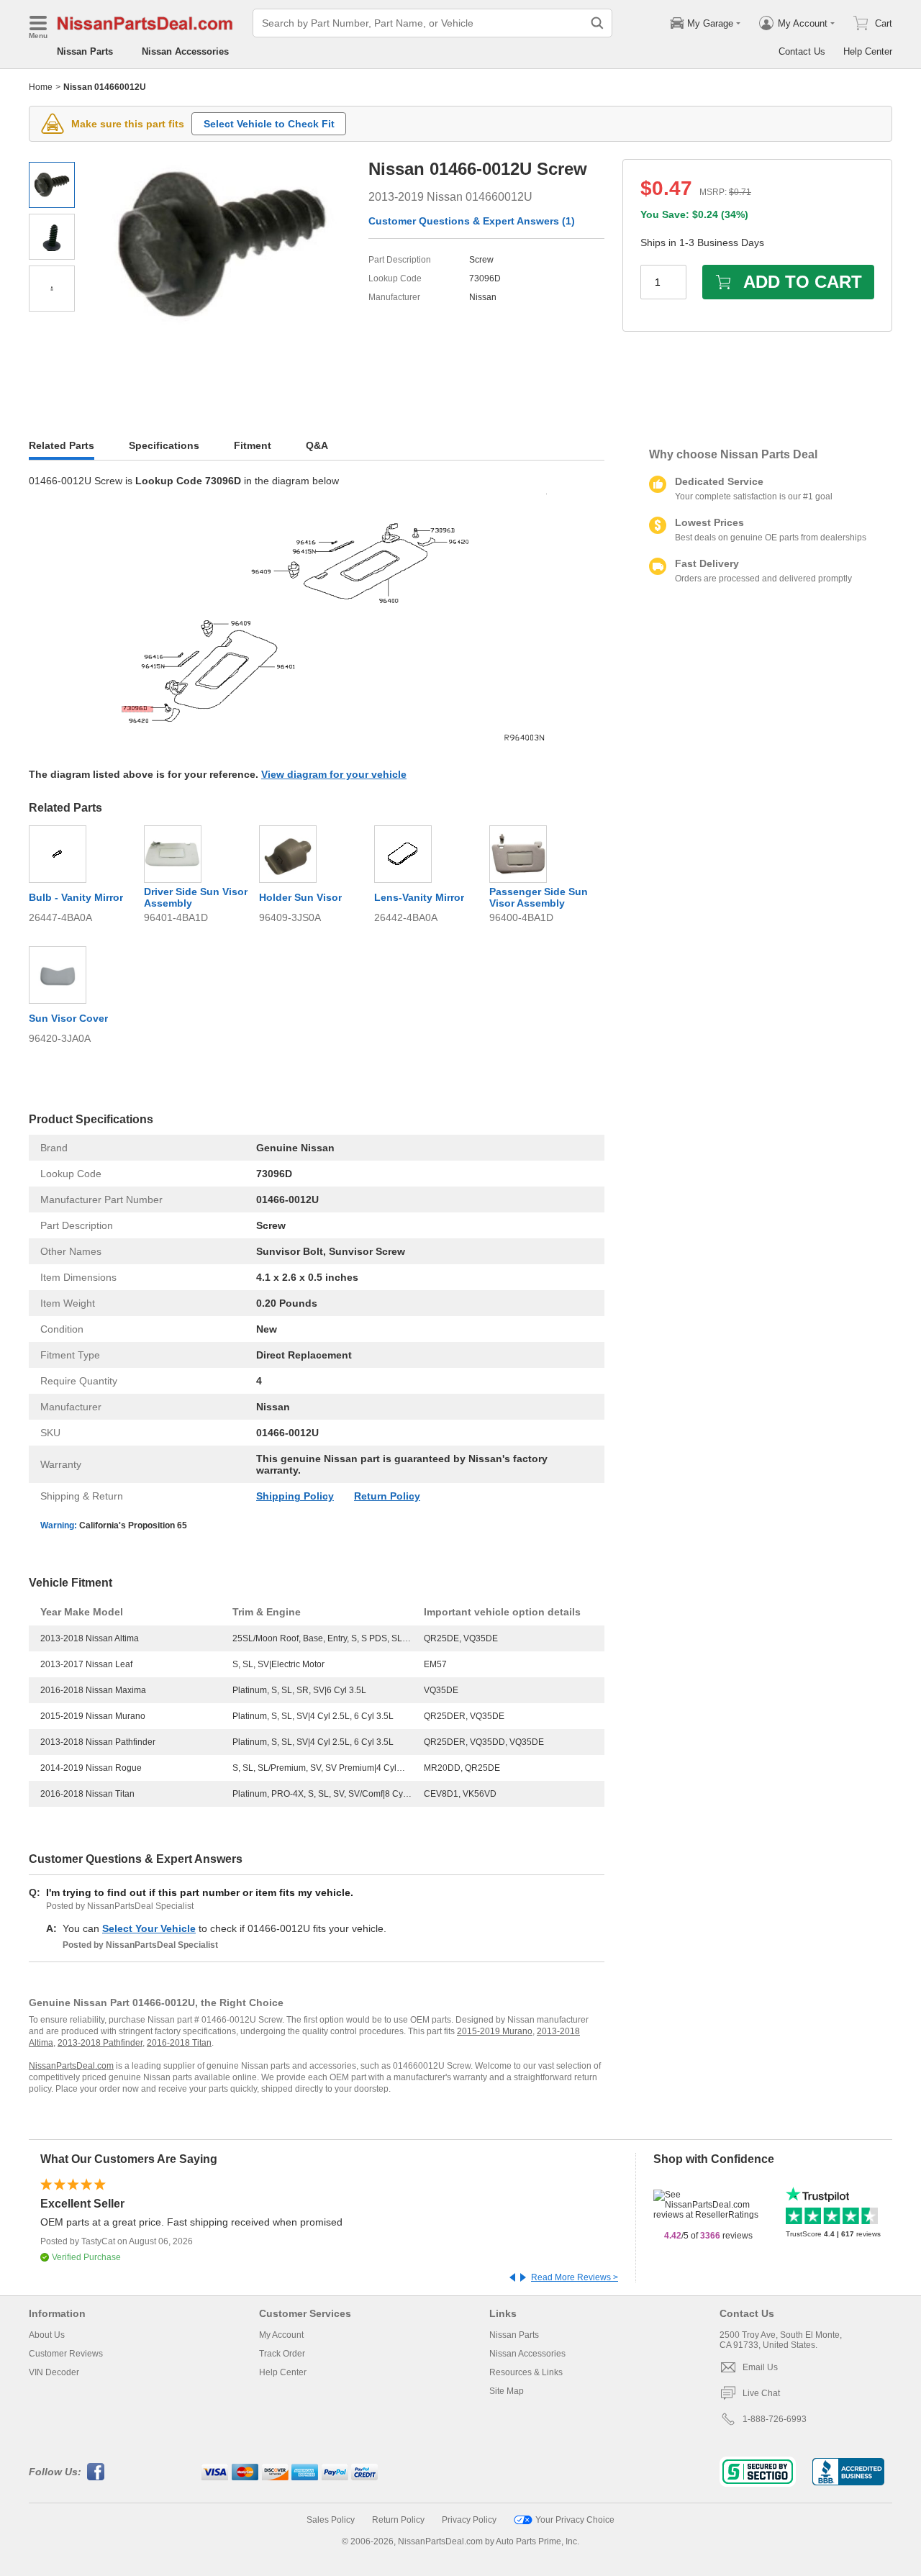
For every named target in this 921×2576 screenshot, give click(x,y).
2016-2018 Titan (179, 2043)
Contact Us (802, 51)
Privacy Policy (469, 2520)
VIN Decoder (54, 2372)
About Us (47, 2335)
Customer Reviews (66, 2354)
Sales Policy (331, 2520)
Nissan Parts (85, 51)
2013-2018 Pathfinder (100, 2043)
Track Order (282, 2354)
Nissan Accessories (185, 51)
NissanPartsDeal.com (71, 2066)
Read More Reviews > (575, 2277)
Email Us (760, 2367)
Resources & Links (526, 2372)
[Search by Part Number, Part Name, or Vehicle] (597, 23)
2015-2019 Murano (495, 2031)
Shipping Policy (295, 1496)
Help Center (868, 51)
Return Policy (387, 1496)
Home (41, 87)
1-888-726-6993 (775, 2419)
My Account (281, 2335)
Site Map (507, 2391)
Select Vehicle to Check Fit (269, 124)
